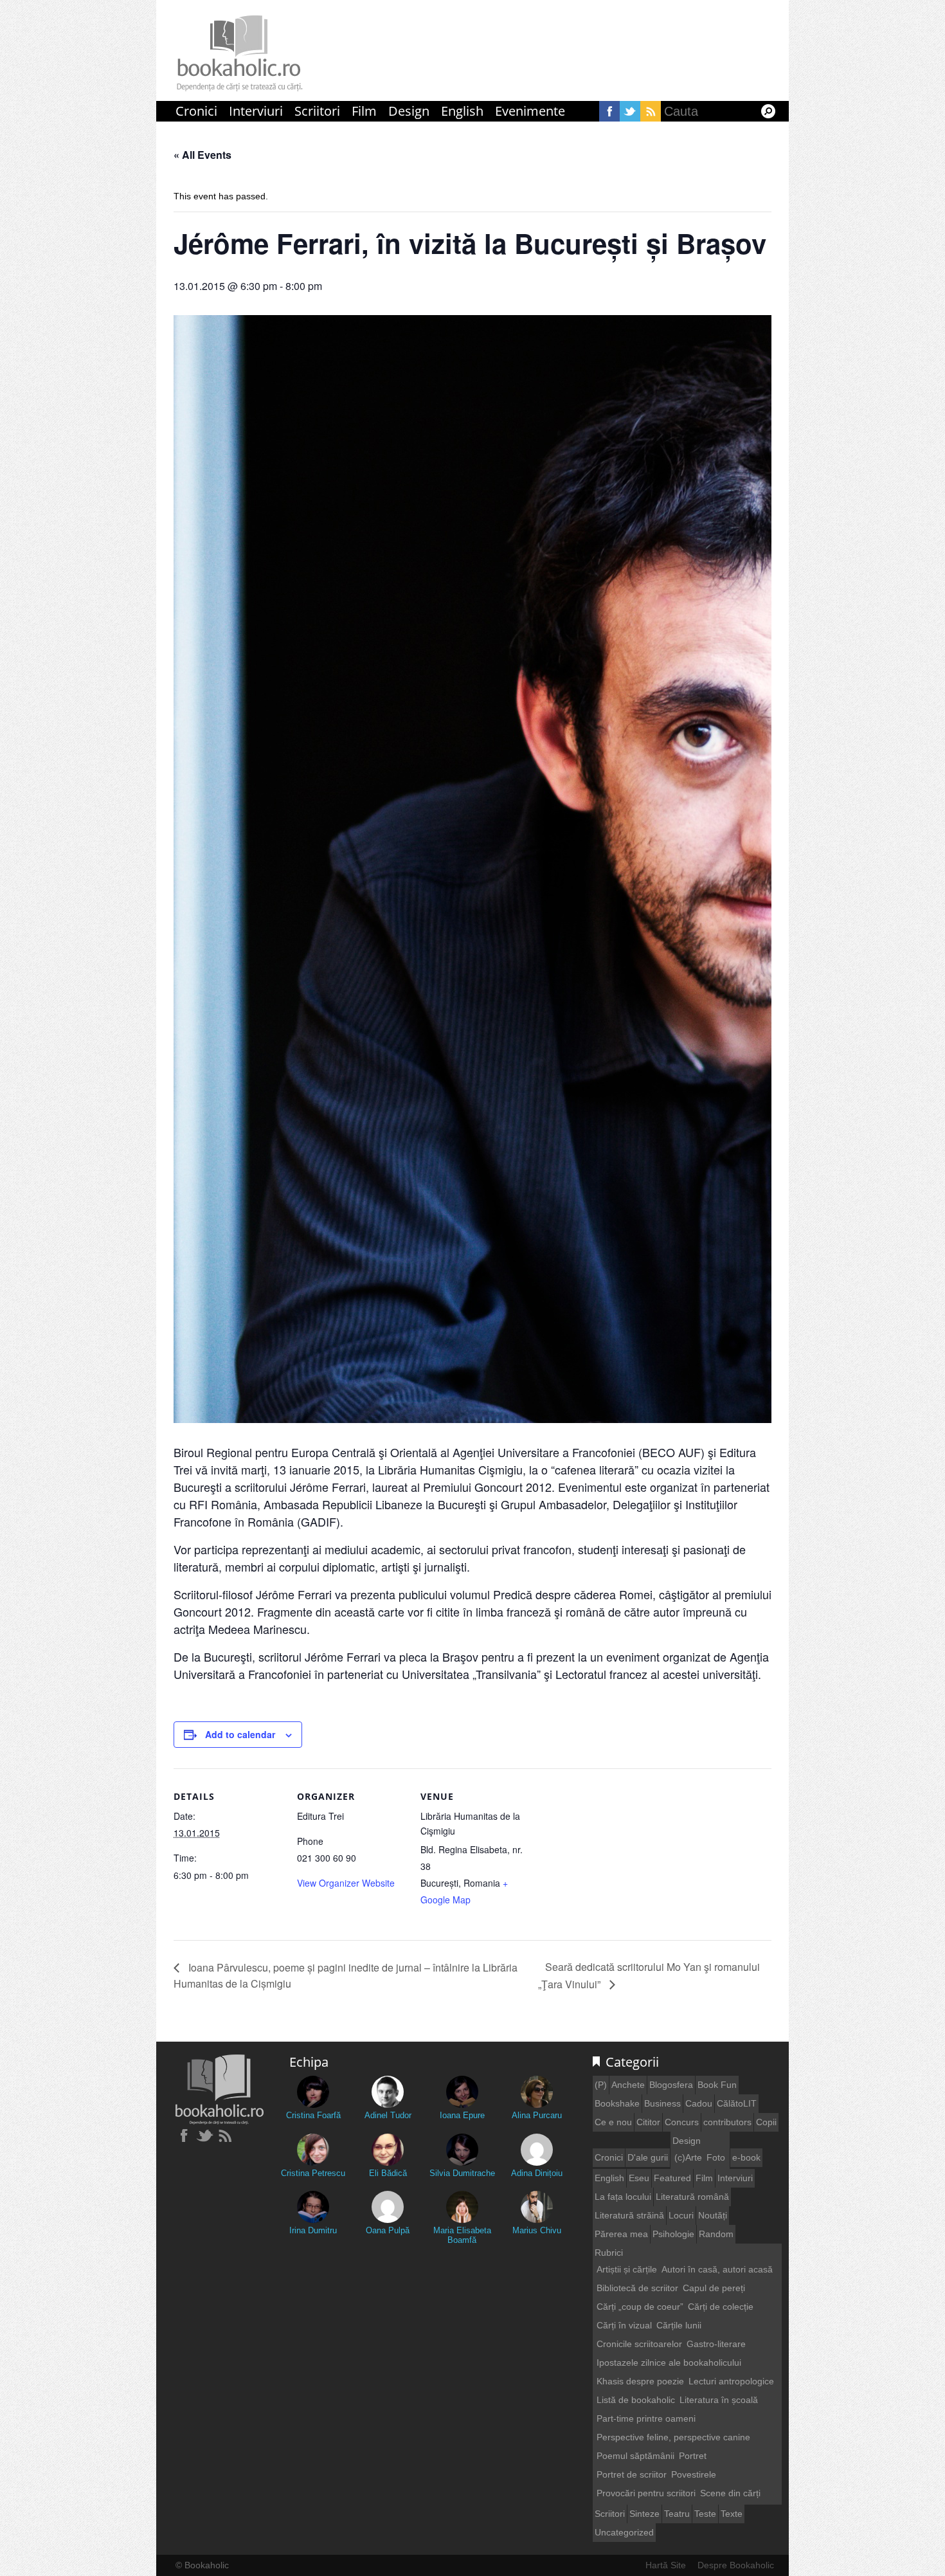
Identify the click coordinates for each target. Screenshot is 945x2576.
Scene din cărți (730, 2493)
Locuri (681, 2215)
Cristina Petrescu (313, 2173)
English (462, 111)
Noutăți (713, 2215)
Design (409, 111)
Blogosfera (671, 2085)
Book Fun (717, 2085)
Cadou (699, 2103)
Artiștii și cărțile (627, 2269)
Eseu (639, 2178)
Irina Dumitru (313, 2230)
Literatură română (692, 2197)
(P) (601, 2085)
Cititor (648, 2122)
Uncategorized (624, 2532)
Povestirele (694, 2474)
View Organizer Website (346, 1883)
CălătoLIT (737, 2103)
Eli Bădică (388, 2173)
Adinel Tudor (388, 2115)
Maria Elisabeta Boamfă (462, 2235)
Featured (672, 2178)
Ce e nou (613, 2122)
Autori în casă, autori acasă (717, 2269)
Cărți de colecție (721, 2307)
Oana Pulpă (388, 2230)
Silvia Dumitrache (462, 2173)
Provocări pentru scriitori (646, 2493)
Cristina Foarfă (313, 2115)
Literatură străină (629, 2215)
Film (364, 111)
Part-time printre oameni (646, 2418)
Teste (705, 2514)
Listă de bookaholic (636, 2400)
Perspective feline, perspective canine (673, 2437)
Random (716, 2234)
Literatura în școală (719, 2400)
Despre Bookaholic (736, 2565)
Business (662, 2103)
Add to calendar (240, 1734)
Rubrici (609, 2253)
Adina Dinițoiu (537, 2173)
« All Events (203, 155)
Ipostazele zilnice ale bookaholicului (669, 2363)
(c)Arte (688, 2157)
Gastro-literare (716, 2344)
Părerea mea (621, 2234)
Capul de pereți (714, 2288)
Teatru (677, 2514)
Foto (716, 2157)
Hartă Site (666, 2565)
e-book (746, 2157)
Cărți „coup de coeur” (640, 2307)
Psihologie (673, 2234)
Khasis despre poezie (640, 2381)
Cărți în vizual (624, 2325)
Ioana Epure (462, 2115)
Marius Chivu (537, 2230)
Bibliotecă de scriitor (637, 2288)
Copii (766, 2122)
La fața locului (623, 2197)
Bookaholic (240, 54)
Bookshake (617, 2103)
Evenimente (530, 111)
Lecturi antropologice (731, 2381)
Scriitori (317, 111)
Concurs (682, 2122)
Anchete (628, 2085)
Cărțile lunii (679, 2325)
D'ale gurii (648, 2157)
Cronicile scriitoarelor (639, 2344)
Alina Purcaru (537, 2115)
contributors (727, 2122)
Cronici (196, 111)
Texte (732, 2514)
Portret (693, 2456)
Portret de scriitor (632, 2474)
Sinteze (644, 2514)
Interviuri (256, 111)
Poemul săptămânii (635, 2456)
